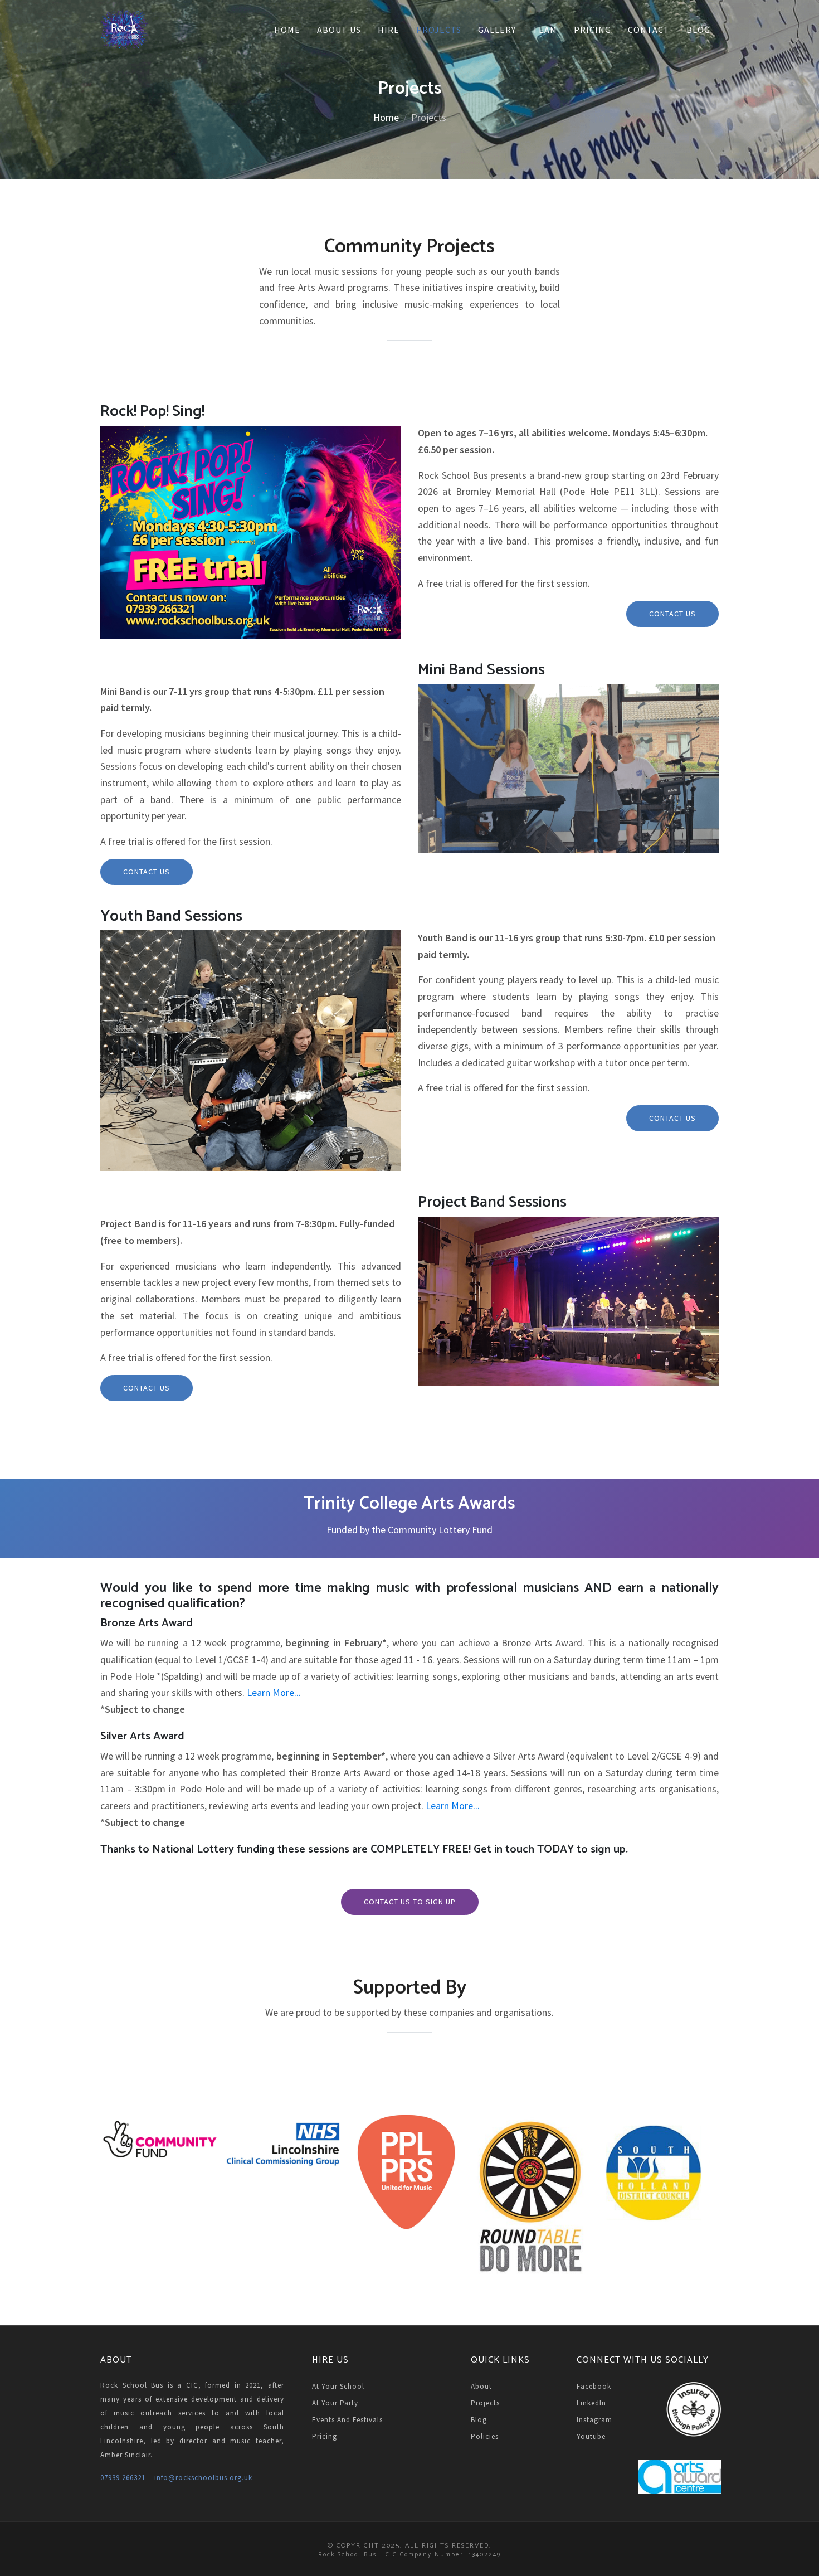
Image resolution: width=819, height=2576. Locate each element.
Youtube (591, 2436)
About (481, 2386)
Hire (389, 30)
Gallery (497, 30)
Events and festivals (347, 2420)
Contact (649, 30)
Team (545, 30)
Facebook (594, 2386)
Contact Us (672, 614)
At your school (338, 2386)
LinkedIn (591, 2403)
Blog (698, 30)
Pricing (593, 30)
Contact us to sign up (410, 1902)
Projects (439, 30)
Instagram (594, 2420)
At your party (335, 2403)
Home (287, 30)
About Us (339, 30)
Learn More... (274, 1692)
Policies (485, 2436)
